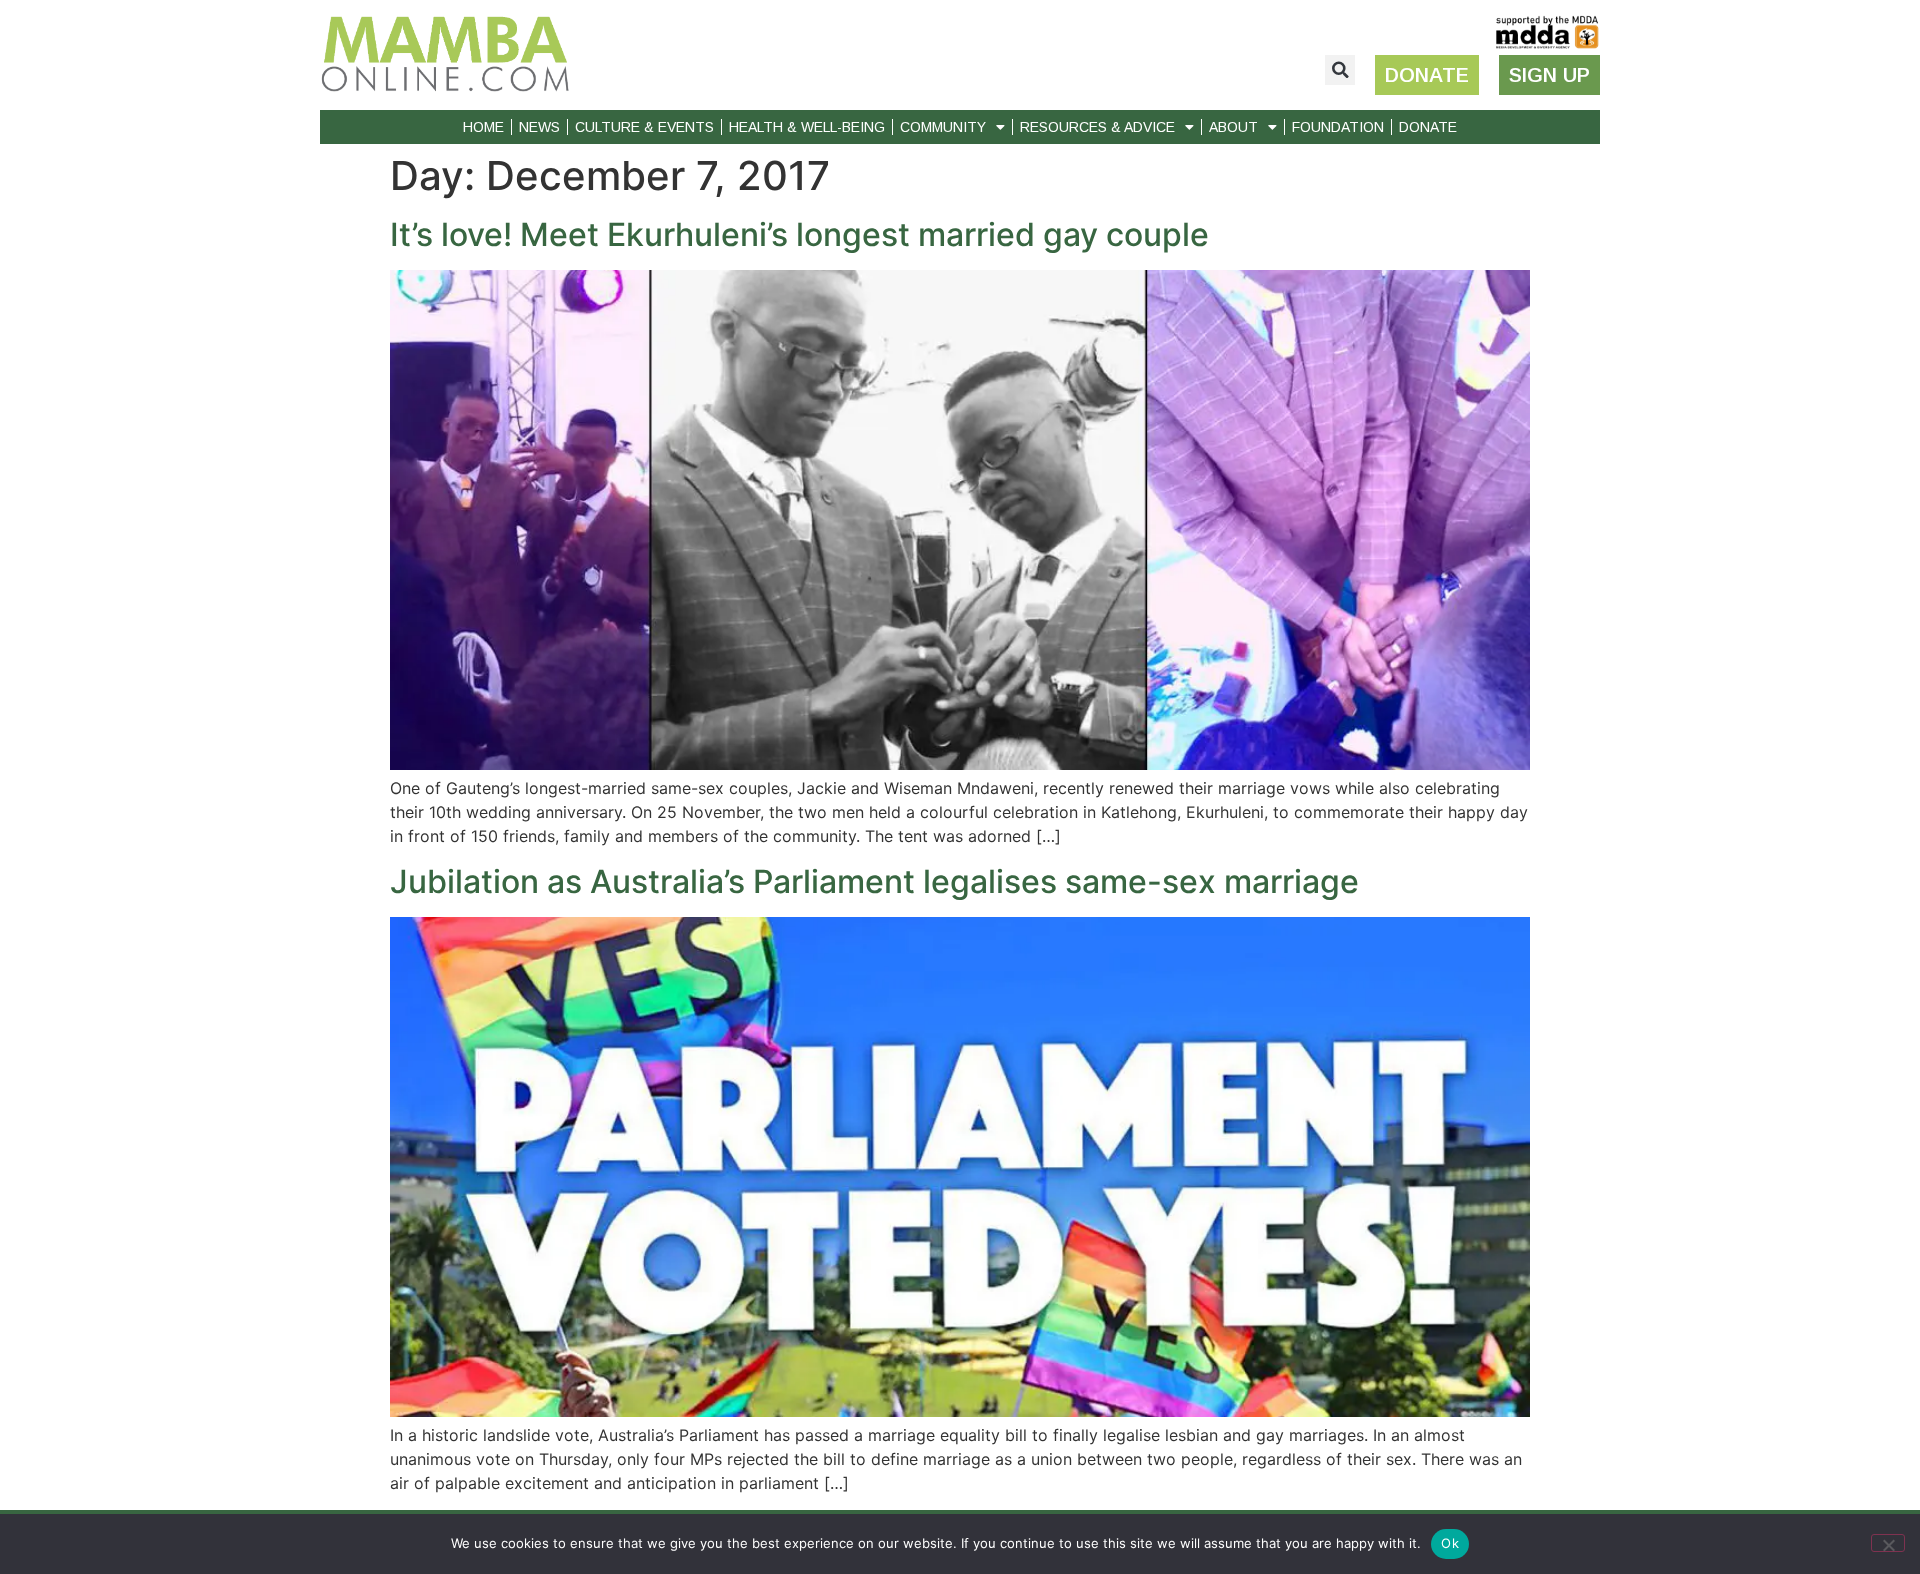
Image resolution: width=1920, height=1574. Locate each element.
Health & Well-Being (807, 127)
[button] (1340, 70)
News (539, 127)
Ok (1450, 1543)
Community (943, 127)
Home (483, 127)
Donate (1428, 127)
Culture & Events (644, 127)
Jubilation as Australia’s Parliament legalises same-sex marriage (874, 881)
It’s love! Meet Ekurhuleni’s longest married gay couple (799, 234)
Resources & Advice (1097, 127)
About (1233, 127)
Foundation (1338, 127)
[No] (1888, 1543)
